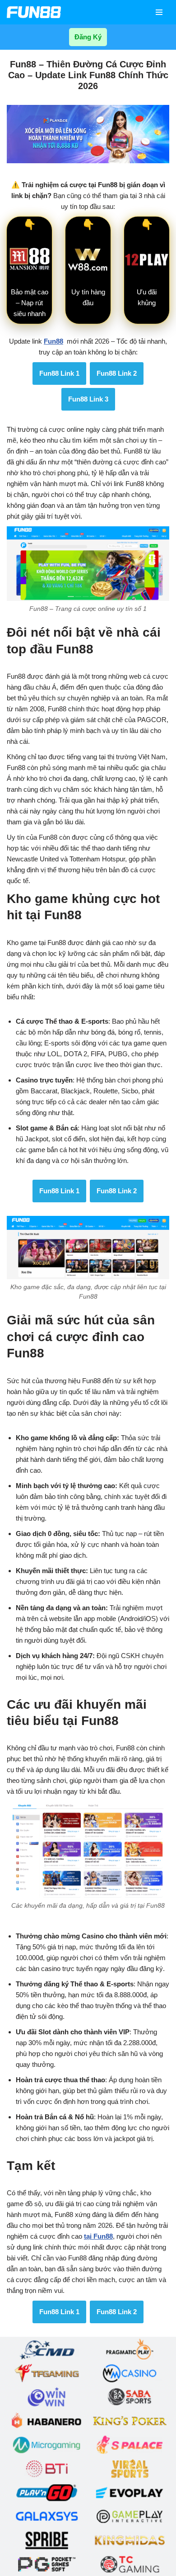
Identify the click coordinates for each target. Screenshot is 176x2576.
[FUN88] (34, 12)
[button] (159, 12)
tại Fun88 (98, 2236)
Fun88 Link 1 (59, 373)
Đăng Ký (88, 37)
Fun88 (53, 341)
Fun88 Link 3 (88, 399)
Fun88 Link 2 (117, 373)
